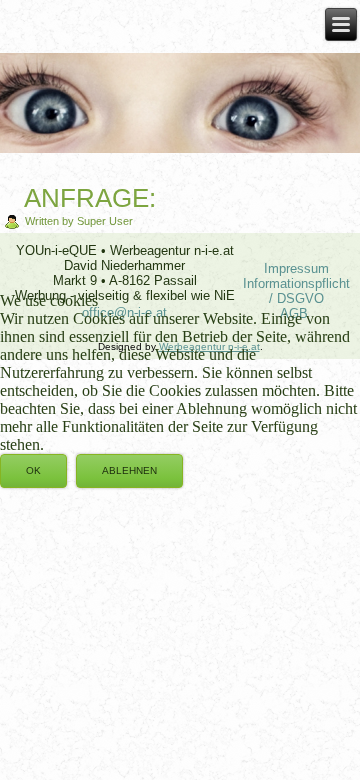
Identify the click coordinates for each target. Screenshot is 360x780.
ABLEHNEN (129, 470)
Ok (33, 470)
